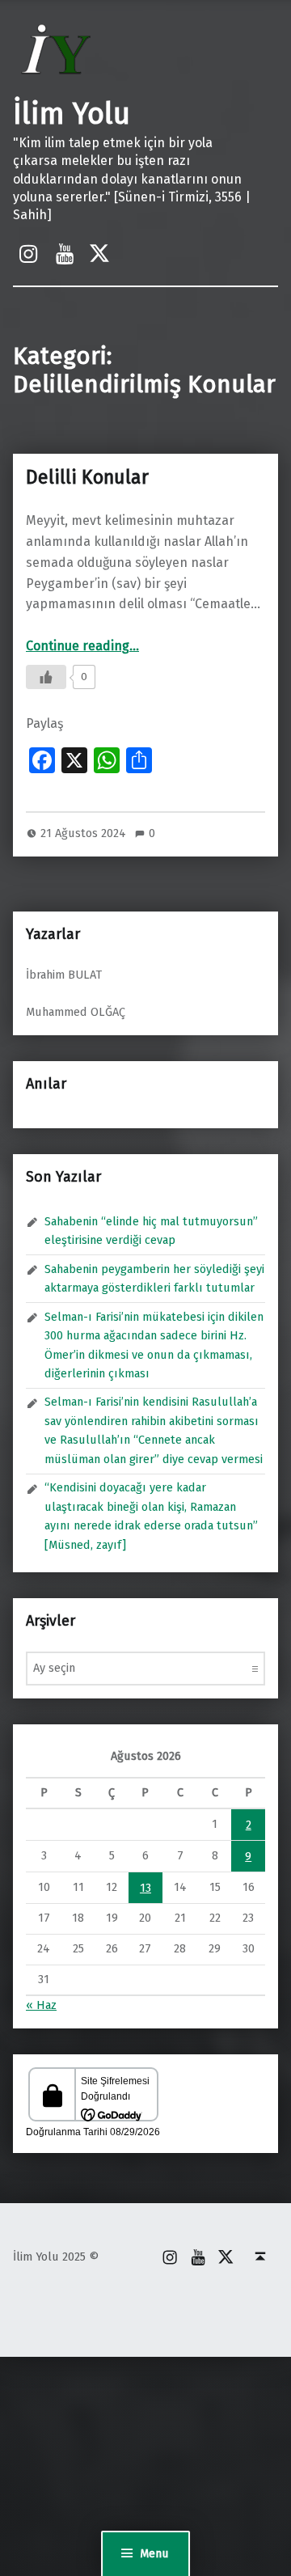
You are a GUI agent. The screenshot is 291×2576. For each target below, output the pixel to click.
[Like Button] (46, 677)
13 (145, 1888)
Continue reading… (82, 646)
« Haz (41, 2005)
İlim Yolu (72, 114)
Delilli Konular (87, 477)
